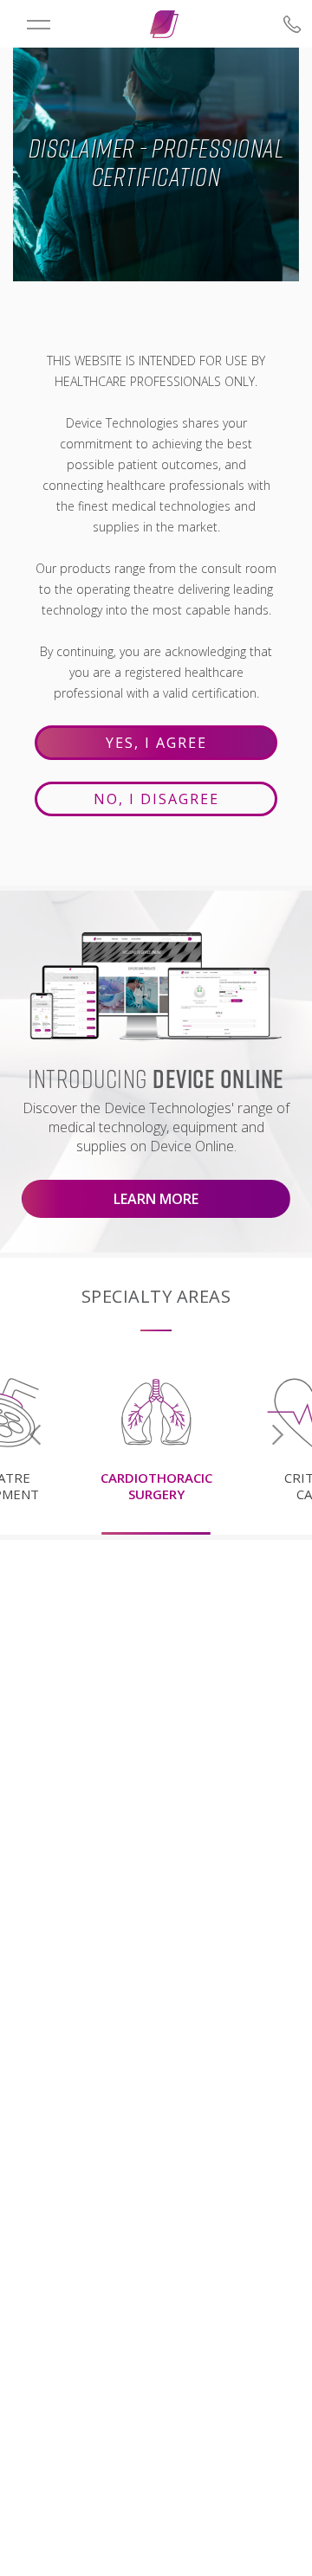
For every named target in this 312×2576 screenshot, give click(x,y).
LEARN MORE (156, 1199)
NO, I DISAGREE (156, 799)
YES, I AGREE (156, 743)
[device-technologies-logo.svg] (165, 24)
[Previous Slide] (35, 1435)
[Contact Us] (271, 24)
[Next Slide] (277, 1435)
